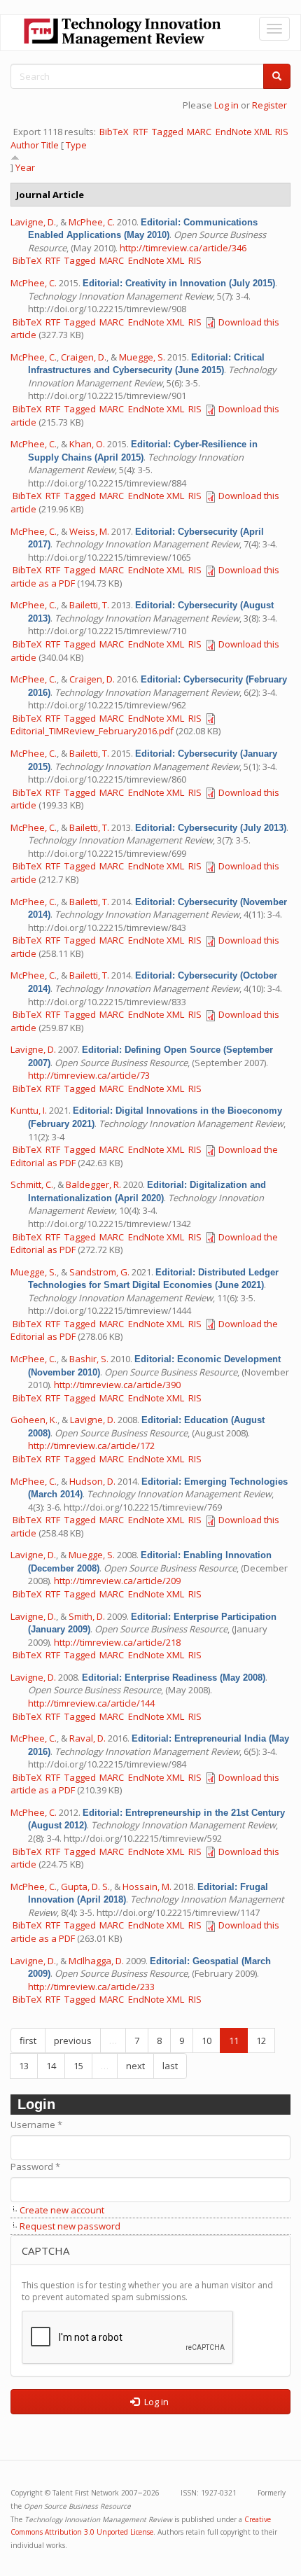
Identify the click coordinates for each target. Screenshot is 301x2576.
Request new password (70, 2226)
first (28, 2040)
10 (206, 2040)
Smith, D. (87, 1616)
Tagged (168, 132)
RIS (282, 132)
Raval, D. (87, 1738)
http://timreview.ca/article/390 (117, 1385)
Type (76, 145)
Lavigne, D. (33, 222)
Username (36, 2124)
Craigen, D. (84, 357)
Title (50, 145)
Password (35, 2166)
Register (269, 105)
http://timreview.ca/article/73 (89, 1075)
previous (73, 2040)
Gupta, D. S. (85, 1886)
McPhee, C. (92, 222)
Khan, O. (87, 444)
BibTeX (114, 132)
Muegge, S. (142, 357)
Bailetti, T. (89, 605)
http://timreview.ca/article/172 (91, 1445)
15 (78, 2066)
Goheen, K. (34, 1420)
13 (24, 2066)
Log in (226, 105)
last (170, 2066)
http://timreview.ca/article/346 (183, 248)
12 (261, 2040)
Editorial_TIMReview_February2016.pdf (92, 731)
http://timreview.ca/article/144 (91, 1703)
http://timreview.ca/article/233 (91, 1987)
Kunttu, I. (29, 1110)
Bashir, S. (89, 1359)
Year (25, 167)
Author (25, 145)
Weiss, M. (89, 531)
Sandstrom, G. (99, 1272)
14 (51, 2066)
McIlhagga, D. (96, 1961)
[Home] (122, 33)
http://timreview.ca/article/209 (117, 1581)
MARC (199, 132)
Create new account (62, 2210)
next (135, 2066)
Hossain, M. (147, 1886)
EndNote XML (244, 132)
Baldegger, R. (93, 1184)
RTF (140, 132)
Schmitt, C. (32, 1184)
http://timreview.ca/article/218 (117, 1642)
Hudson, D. (92, 1481)
